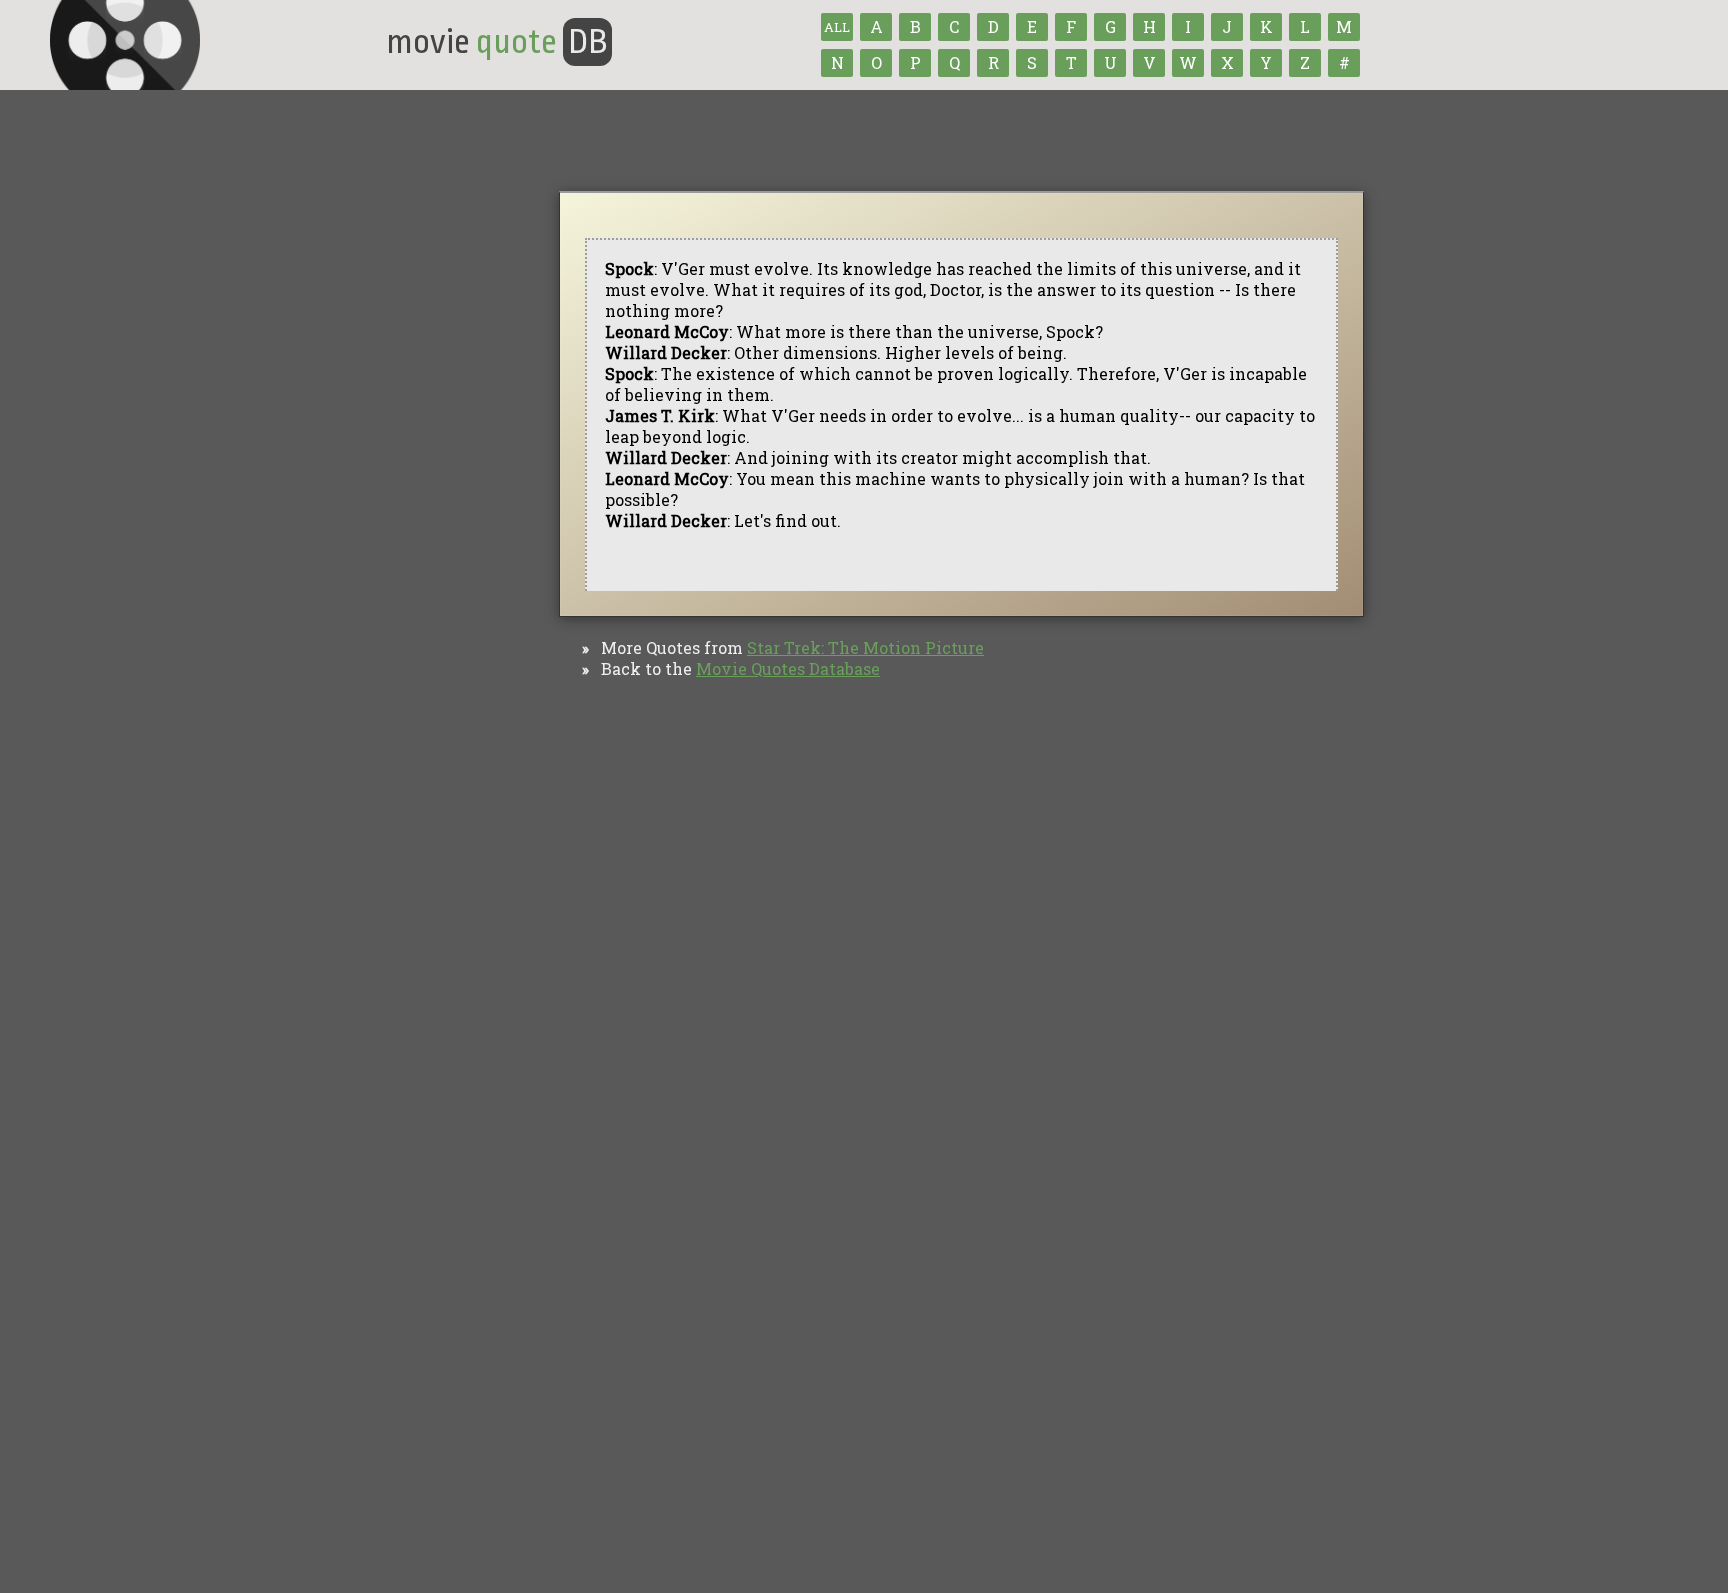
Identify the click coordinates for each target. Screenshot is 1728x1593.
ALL (837, 27)
